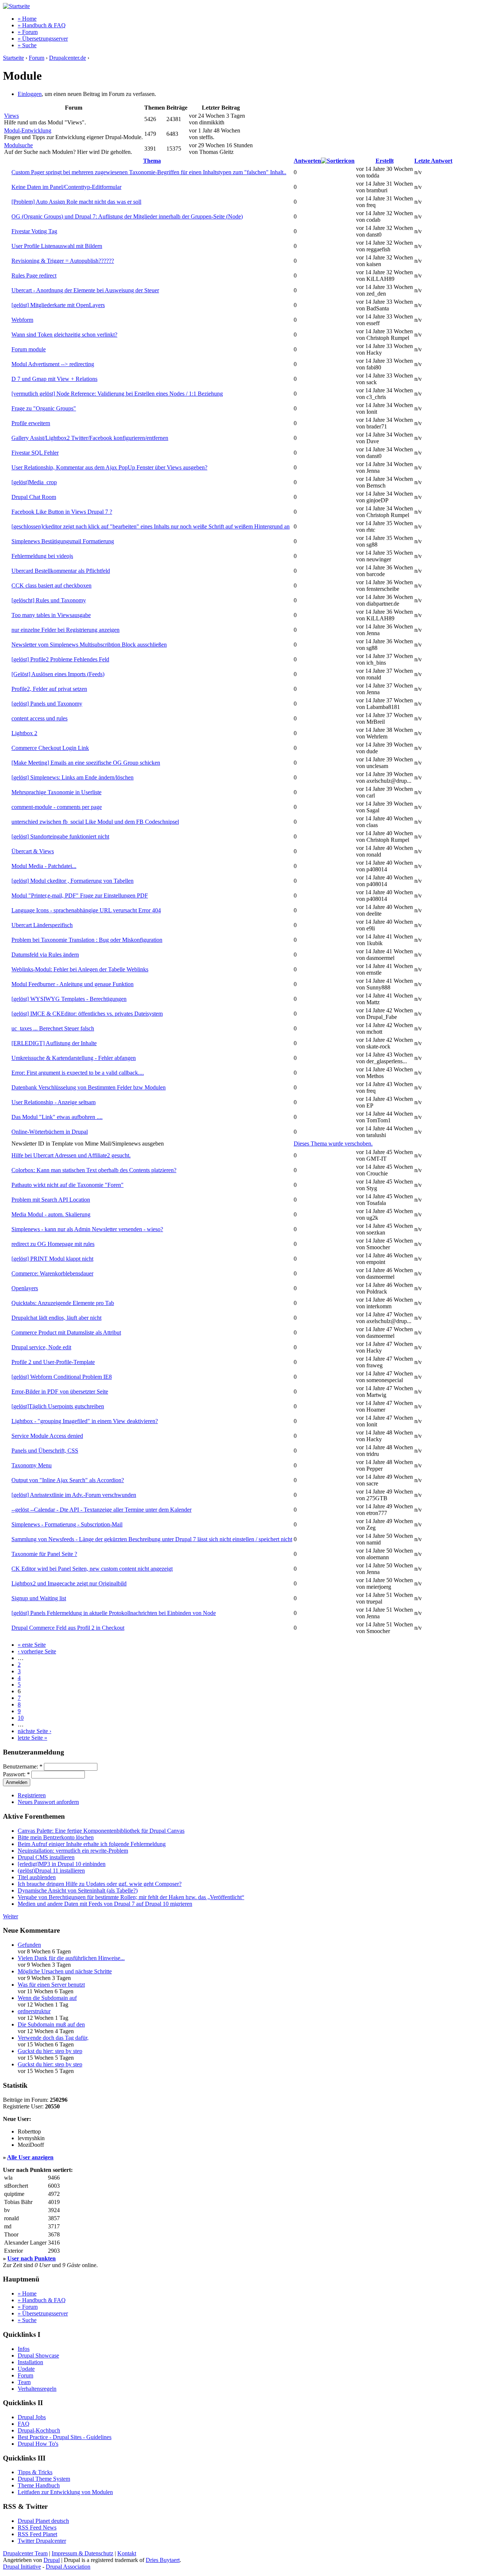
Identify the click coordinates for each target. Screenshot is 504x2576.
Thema (152, 161)
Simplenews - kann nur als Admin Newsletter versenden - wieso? (87, 1229)
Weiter (11, 1916)
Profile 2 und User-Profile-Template (53, 1362)
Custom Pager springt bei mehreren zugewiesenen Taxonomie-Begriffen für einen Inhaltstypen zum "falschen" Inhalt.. (149, 172)
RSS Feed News (37, 2527)
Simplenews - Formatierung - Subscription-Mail (67, 1524)
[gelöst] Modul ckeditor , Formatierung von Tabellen (73, 881)
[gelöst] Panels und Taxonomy (47, 704)
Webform (22, 320)
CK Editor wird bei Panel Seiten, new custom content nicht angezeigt (92, 1569)
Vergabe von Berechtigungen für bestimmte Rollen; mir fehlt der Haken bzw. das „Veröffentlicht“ (131, 1897)
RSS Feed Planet (37, 2534)
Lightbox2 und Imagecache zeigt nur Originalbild (69, 1583)
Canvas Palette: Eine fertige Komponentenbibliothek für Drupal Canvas (101, 1831)
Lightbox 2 (24, 733)
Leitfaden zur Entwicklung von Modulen (65, 2492)
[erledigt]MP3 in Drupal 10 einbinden (62, 1864)
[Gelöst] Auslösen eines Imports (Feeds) (58, 674)
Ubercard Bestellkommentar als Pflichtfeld (61, 571)
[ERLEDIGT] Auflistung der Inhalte (54, 1043)
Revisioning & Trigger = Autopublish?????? (63, 261)
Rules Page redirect (34, 275)
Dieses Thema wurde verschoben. (333, 1144)
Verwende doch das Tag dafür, (53, 2038)
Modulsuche (18, 145)
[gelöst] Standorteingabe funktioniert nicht (60, 836)
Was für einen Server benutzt (51, 1985)
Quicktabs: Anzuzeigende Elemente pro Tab (63, 1303)
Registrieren (32, 1795)
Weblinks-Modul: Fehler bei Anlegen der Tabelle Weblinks (80, 969)
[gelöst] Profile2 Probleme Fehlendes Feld (60, 659)
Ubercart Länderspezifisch (42, 925)
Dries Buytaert (163, 2560)
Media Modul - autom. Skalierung (51, 1214)
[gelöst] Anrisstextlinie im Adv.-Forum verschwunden (74, 1495)
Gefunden (29, 1945)
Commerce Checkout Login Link (50, 748)
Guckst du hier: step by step (50, 2051)
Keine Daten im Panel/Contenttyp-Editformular (66, 187)
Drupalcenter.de (68, 58)
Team (24, 2382)
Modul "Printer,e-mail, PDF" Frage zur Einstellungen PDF (80, 896)
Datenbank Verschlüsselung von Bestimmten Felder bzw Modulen (89, 1087)
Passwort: (16, 1774)
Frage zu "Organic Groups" (44, 408)
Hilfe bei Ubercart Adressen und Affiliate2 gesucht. (71, 1155)
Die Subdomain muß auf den (51, 2024)
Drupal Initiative (22, 2567)
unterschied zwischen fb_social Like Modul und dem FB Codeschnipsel (95, 822)
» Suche (27, 45)
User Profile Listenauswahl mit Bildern (57, 246)
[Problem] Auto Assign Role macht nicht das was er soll (76, 202)
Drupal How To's (38, 2444)
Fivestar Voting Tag (34, 231)
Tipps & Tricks (35, 2472)
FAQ (24, 2424)
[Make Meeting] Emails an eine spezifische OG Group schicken (86, 763)
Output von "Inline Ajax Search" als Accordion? (68, 1480)
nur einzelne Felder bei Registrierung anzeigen (65, 630)
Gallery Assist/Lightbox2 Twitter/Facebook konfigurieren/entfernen (90, 438)
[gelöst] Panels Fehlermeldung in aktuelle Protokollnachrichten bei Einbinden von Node (114, 1613)
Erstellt (385, 161)
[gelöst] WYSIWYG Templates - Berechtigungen (69, 999)
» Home (27, 19)
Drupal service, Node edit (41, 1347)
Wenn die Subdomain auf (47, 1998)
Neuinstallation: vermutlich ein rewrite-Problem (73, 1851)
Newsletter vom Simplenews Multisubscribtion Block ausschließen (89, 645)
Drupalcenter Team (25, 2553)
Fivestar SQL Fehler (35, 453)
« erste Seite (32, 1645)
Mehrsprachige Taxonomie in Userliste (56, 792)
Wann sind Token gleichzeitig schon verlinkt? (64, 335)
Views (11, 116)
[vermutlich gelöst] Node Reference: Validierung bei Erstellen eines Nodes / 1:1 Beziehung (117, 394)
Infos (24, 2349)
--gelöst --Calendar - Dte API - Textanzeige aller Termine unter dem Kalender (101, 1510)
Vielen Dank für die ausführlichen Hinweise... (71, 1958)
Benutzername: (23, 1766)
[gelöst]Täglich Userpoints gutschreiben (58, 1406)
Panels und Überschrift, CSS (45, 1451)
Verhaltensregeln (37, 2389)
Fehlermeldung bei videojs (42, 556)
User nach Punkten (32, 2258)
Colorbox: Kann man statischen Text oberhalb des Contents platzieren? (94, 1170)
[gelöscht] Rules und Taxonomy (49, 600)
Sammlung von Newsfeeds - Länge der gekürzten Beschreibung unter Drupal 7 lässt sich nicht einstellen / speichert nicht (152, 1539)
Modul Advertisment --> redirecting (53, 364)
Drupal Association (68, 2567)
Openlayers (25, 1288)
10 (21, 1718)
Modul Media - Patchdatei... (44, 866)
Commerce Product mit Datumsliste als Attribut (66, 1332)
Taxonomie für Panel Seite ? (44, 1554)
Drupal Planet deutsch (43, 2521)
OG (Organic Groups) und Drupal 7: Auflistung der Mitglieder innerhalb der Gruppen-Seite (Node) (127, 216)
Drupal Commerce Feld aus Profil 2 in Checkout (68, 1628)
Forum (37, 58)
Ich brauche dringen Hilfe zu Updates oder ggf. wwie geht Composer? (100, 1884)
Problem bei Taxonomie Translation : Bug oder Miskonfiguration (87, 940)
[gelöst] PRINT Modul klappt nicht (52, 1259)
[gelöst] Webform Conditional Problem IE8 (62, 1377)
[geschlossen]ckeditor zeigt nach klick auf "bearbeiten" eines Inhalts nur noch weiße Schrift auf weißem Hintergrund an (151, 526)
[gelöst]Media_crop (34, 482)
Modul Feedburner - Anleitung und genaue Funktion (73, 984)
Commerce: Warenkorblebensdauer (52, 1273)
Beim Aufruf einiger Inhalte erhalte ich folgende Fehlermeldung (92, 1844)
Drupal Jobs (32, 2417)
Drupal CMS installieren (46, 1857)
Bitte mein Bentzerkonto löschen (56, 1837)
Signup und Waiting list (39, 1598)
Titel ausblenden (37, 1877)
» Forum (28, 32)
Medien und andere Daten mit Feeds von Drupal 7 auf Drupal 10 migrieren (105, 1904)
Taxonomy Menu (32, 1465)
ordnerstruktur (34, 2011)
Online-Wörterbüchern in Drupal (50, 1132)
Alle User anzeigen (30, 2157)
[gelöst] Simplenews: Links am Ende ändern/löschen (73, 777)
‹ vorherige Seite (37, 1651)
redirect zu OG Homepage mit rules (53, 1244)
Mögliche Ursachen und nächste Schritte (65, 1971)
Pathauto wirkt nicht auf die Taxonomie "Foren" (68, 1185)
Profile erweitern (31, 423)
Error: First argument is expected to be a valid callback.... (78, 1073)
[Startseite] (16, 6)
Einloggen (30, 94)
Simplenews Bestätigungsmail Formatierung (63, 541)
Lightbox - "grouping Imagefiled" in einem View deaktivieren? (85, 1421)
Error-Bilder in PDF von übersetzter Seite (60, 1392)
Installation (30, 2362)
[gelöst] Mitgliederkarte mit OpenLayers (58, 305)
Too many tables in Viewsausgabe (51, 615)
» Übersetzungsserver (43, 39)
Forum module (29, 349)
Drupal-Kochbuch (39, 2430)
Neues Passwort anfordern (48, 1802)
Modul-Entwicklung (28, 130)
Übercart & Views (33, 851)
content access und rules (39, 718)
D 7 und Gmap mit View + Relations (54, 379)
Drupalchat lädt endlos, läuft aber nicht (56, 1318)
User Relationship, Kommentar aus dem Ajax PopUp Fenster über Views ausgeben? (109, 467)
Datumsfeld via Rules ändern (45, 955)
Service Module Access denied (47, 1436)
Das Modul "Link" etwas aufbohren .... (57, 1117)
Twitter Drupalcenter (42, 2541)
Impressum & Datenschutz (82, 2553)
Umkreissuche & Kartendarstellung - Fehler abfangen (74, 1058)
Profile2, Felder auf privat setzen (49, 689)
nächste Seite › (34, 1731)
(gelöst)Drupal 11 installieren (51, 1871)
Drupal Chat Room (34, 497)
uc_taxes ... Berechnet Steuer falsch (53, 1028)
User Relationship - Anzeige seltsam (53, 1102)
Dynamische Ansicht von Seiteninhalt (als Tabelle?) (78, 1890)
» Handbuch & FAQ (42, 25)
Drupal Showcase (38, 2355)
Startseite (13, 58)
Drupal (52, 2560)
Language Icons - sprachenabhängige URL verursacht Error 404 (86, 910)
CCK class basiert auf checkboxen (51, 586)
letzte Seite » (32, 1738)
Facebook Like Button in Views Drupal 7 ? (62, 512)
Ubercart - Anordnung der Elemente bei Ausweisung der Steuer (85, 290)
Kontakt (127, 2553)
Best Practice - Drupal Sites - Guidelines (65, 2437)
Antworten (307, 161)
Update (26, 2369)
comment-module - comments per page (57, 807)
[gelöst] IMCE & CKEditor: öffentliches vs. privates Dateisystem (87, 1014)
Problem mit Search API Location (51, 1200)
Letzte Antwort (433, 161)
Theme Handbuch (39, 2485)
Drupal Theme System (44, 2479)
